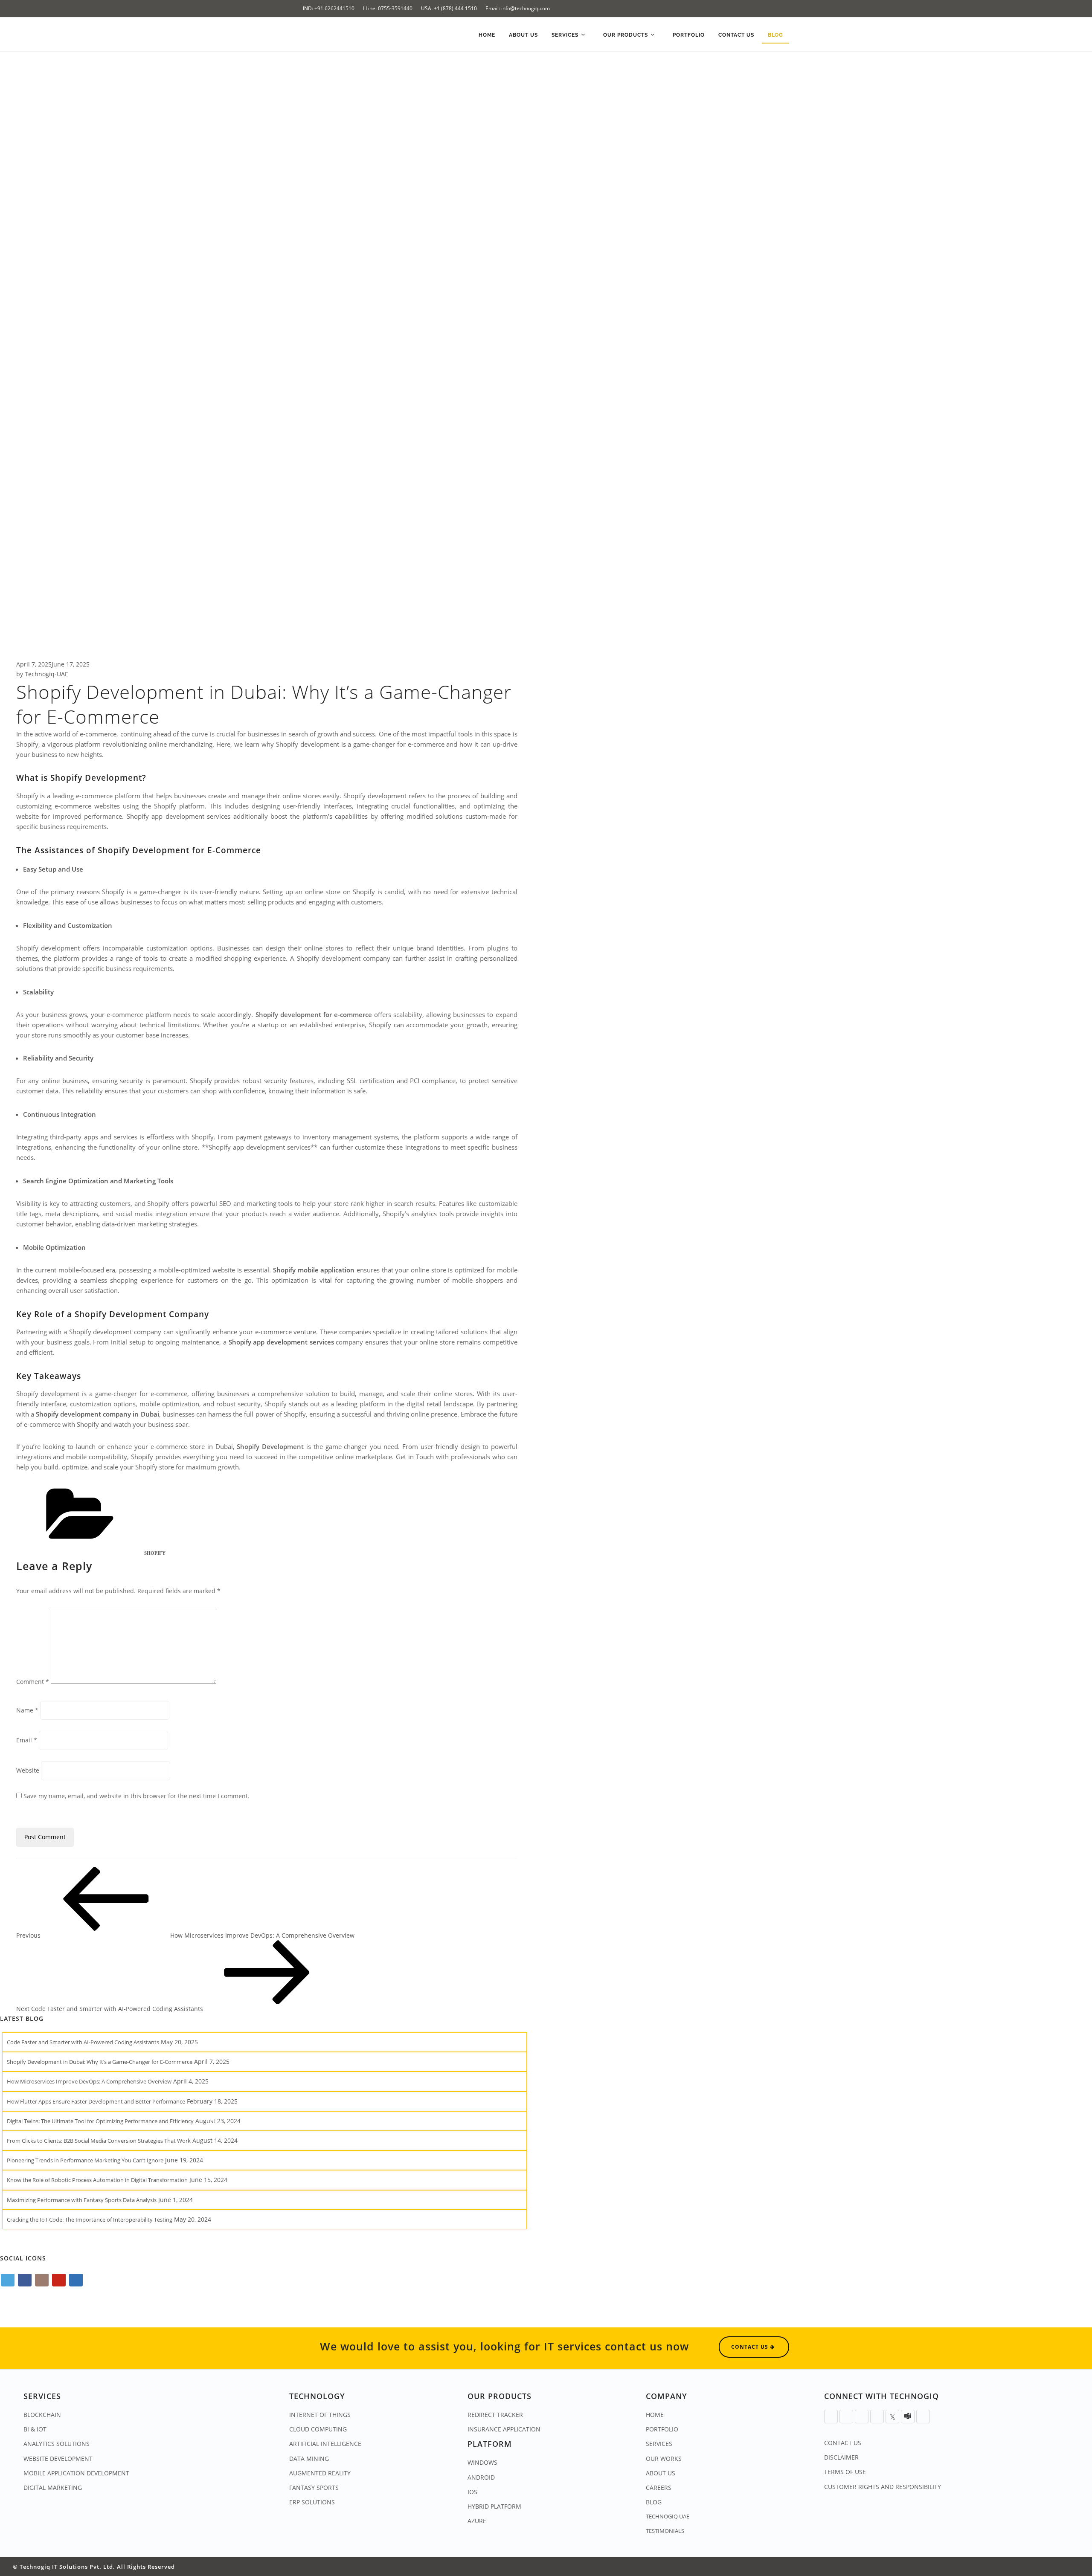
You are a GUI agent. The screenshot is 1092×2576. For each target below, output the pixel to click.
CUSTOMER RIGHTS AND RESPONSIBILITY (883, 2487)
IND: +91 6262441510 (329, 8)
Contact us (736, 35)
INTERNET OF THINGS (320, 2415)
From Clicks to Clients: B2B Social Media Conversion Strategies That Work (99, 2141)
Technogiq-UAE (46, 674)
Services (566, 35)
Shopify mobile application (314, 1270)
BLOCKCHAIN (42, 2415)
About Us (523, 35)
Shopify (155, 1553)
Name (27, 1710)
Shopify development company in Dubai (97, 1414)
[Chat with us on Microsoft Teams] (908, 2417)
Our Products (626, 35)
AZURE (477, 2521)
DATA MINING (309, 2459)
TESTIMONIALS (665, 2531)
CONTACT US (843, 2443)
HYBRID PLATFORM (494, 2506)
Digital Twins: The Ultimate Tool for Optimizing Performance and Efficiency (100, 2121)
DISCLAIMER (841, 2457)
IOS (472, 2492)
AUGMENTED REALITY (320, 2473)
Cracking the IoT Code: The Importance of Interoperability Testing (90, 2220)
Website (28, 1770)
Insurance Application (504, 2429)
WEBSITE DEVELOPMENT (58, 2459)
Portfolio (689, 35)
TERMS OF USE (845, 2472)
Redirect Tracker (495, 2415)
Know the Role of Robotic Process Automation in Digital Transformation (97, 2180)
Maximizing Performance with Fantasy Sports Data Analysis (82, 2200)
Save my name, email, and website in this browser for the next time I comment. (136, 1796)
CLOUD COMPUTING (318, 2429)
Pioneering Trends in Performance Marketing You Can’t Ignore (85, 2160)
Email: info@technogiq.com (518, 8)
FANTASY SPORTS (314, 2488)
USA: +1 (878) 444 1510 (449, 8)
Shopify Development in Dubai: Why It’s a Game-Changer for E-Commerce (100, 2062)
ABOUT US (661, 2473)
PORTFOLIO (662, 2429)
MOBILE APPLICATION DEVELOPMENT (76, 2473)
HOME (655, 2415)
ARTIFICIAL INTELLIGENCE (325, 2444)
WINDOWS (482, 2462)
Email (27, 1740)
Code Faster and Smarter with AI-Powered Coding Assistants (83, 2042)
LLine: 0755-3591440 (388, 8)
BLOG (654, 2502)
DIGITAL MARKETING (53, 2488)
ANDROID (481, 2477)
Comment (33, 1682)
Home (487, 35)
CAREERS (659, 2488)
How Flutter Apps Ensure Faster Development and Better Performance (96, 2101)
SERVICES (659, 2444)
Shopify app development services (281, 1342)
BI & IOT (35, 2429)
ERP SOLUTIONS (312, 2502)
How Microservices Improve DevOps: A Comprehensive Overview (89, 2081)
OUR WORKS (664, 2459)
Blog (775, 35)
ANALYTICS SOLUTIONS (57, 2444)
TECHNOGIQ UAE (668, 2516)
